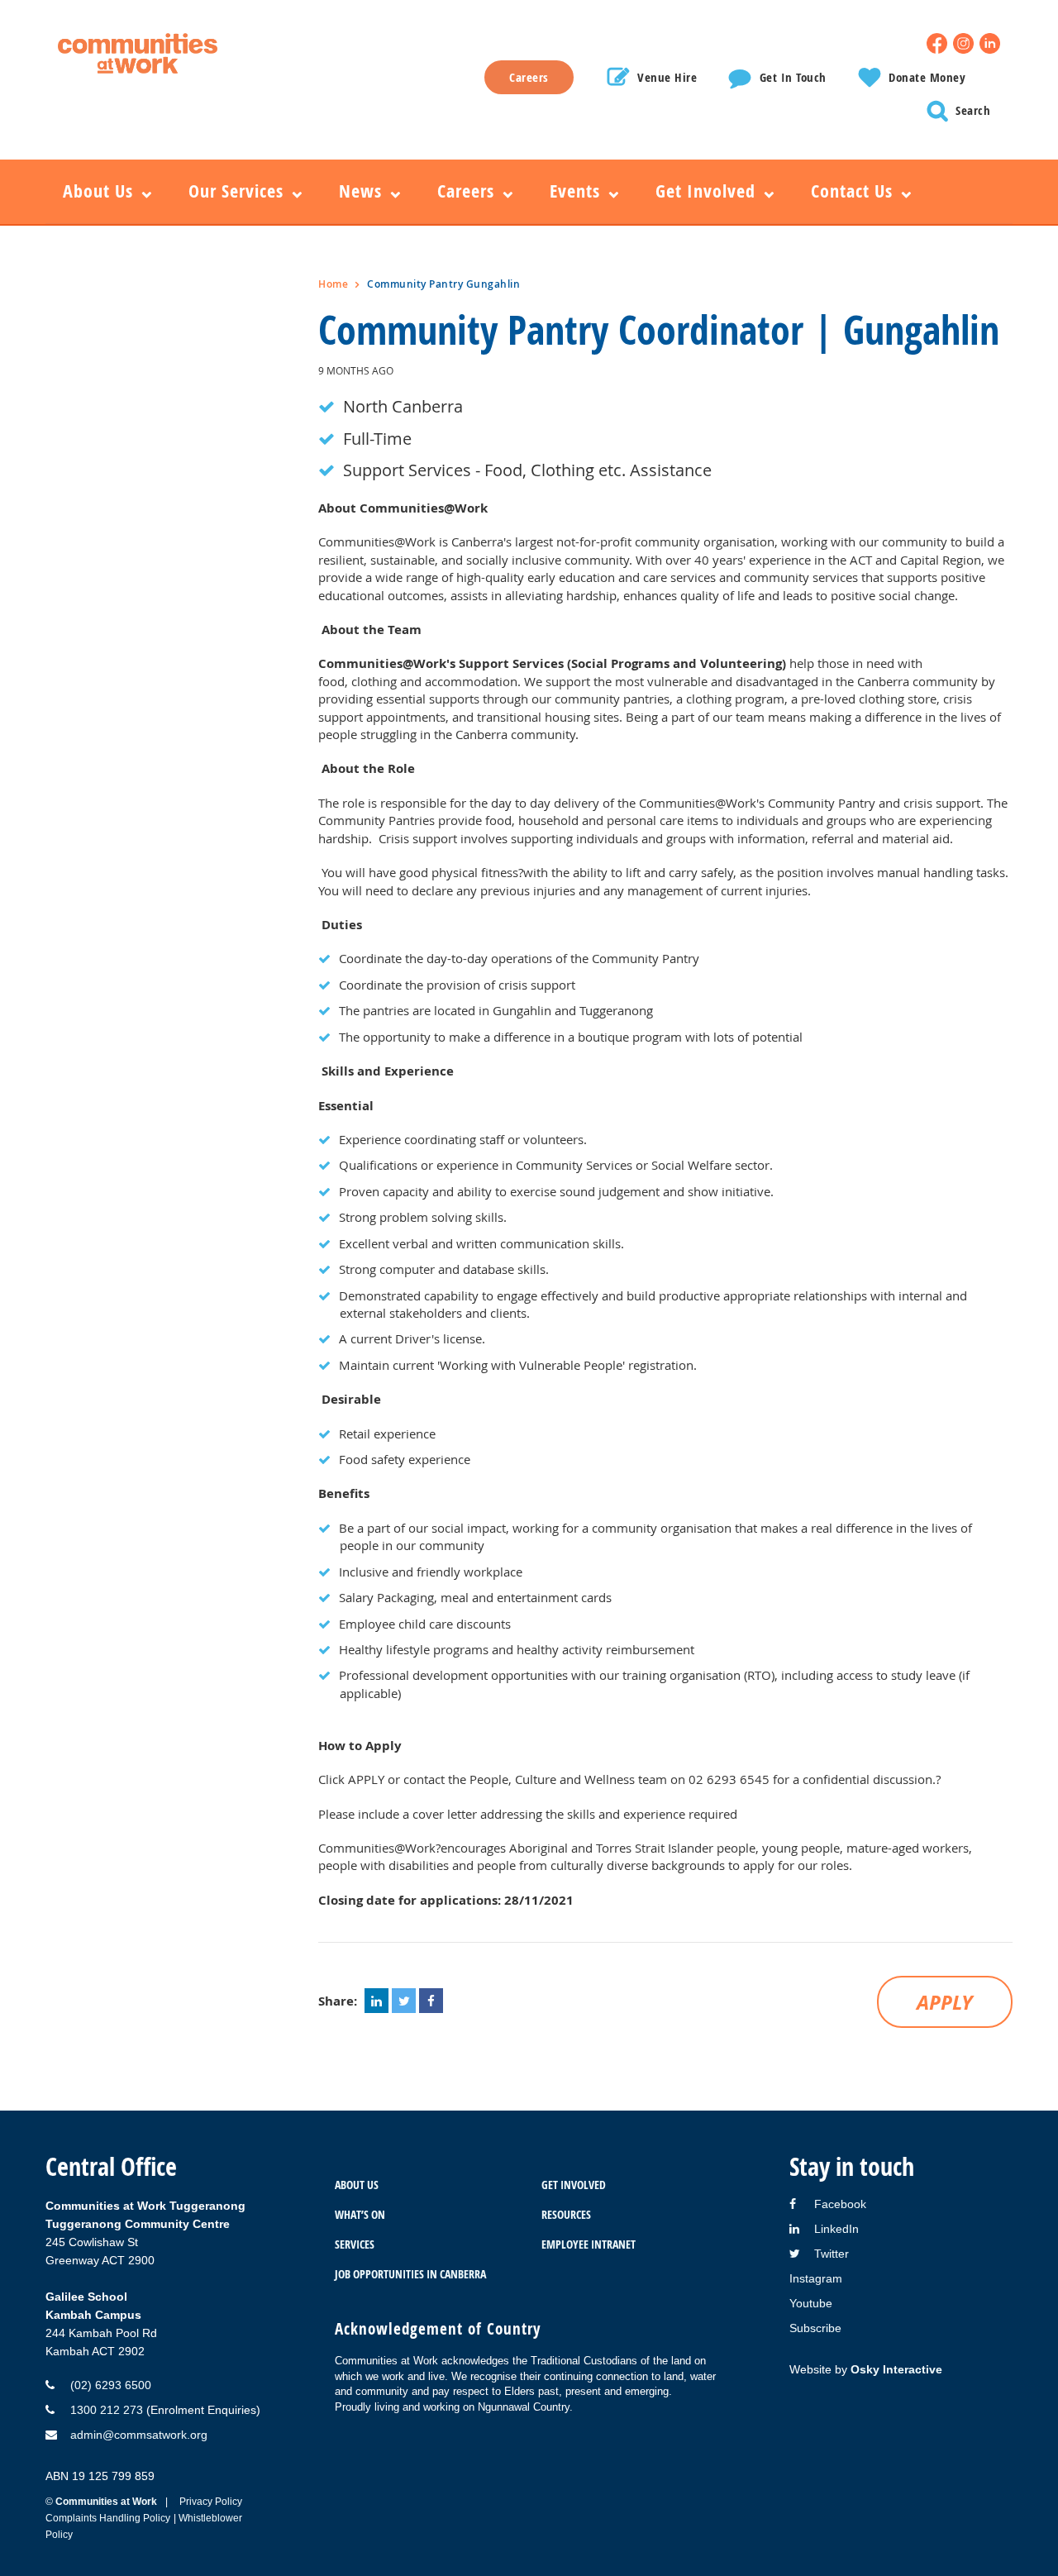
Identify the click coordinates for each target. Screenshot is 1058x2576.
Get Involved (574, 2185)
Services (355, 2244)
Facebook (840, 2204)
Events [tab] (575, 191)
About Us (357, 2185)
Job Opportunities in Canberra (410, 2274)
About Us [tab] (98, 191)
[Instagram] (963, 43)
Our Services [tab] (236, 191)
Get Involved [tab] (705, 191)
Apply (945, 2002)
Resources (566, 2214)
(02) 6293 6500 (111, 2385)
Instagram (816, 2278)
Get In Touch (793, 77)
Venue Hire (667, 77)
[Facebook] (937, 43)
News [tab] (360, 191)
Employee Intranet (589, 2244)
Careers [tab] (466, 191)
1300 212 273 (107, 2410)
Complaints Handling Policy (108, 2518)
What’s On (360, 2214)
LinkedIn (836, 2229)
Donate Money (927, 77)
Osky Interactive (896, 2369)
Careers (529, 77)
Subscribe (815, 2328)
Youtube (811, 2303)
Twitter (832, 2254)
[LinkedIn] (990, 43)
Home (333, 284)
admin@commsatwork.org (139, 2435)
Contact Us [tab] (852, 191)
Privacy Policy (211, 2502)
